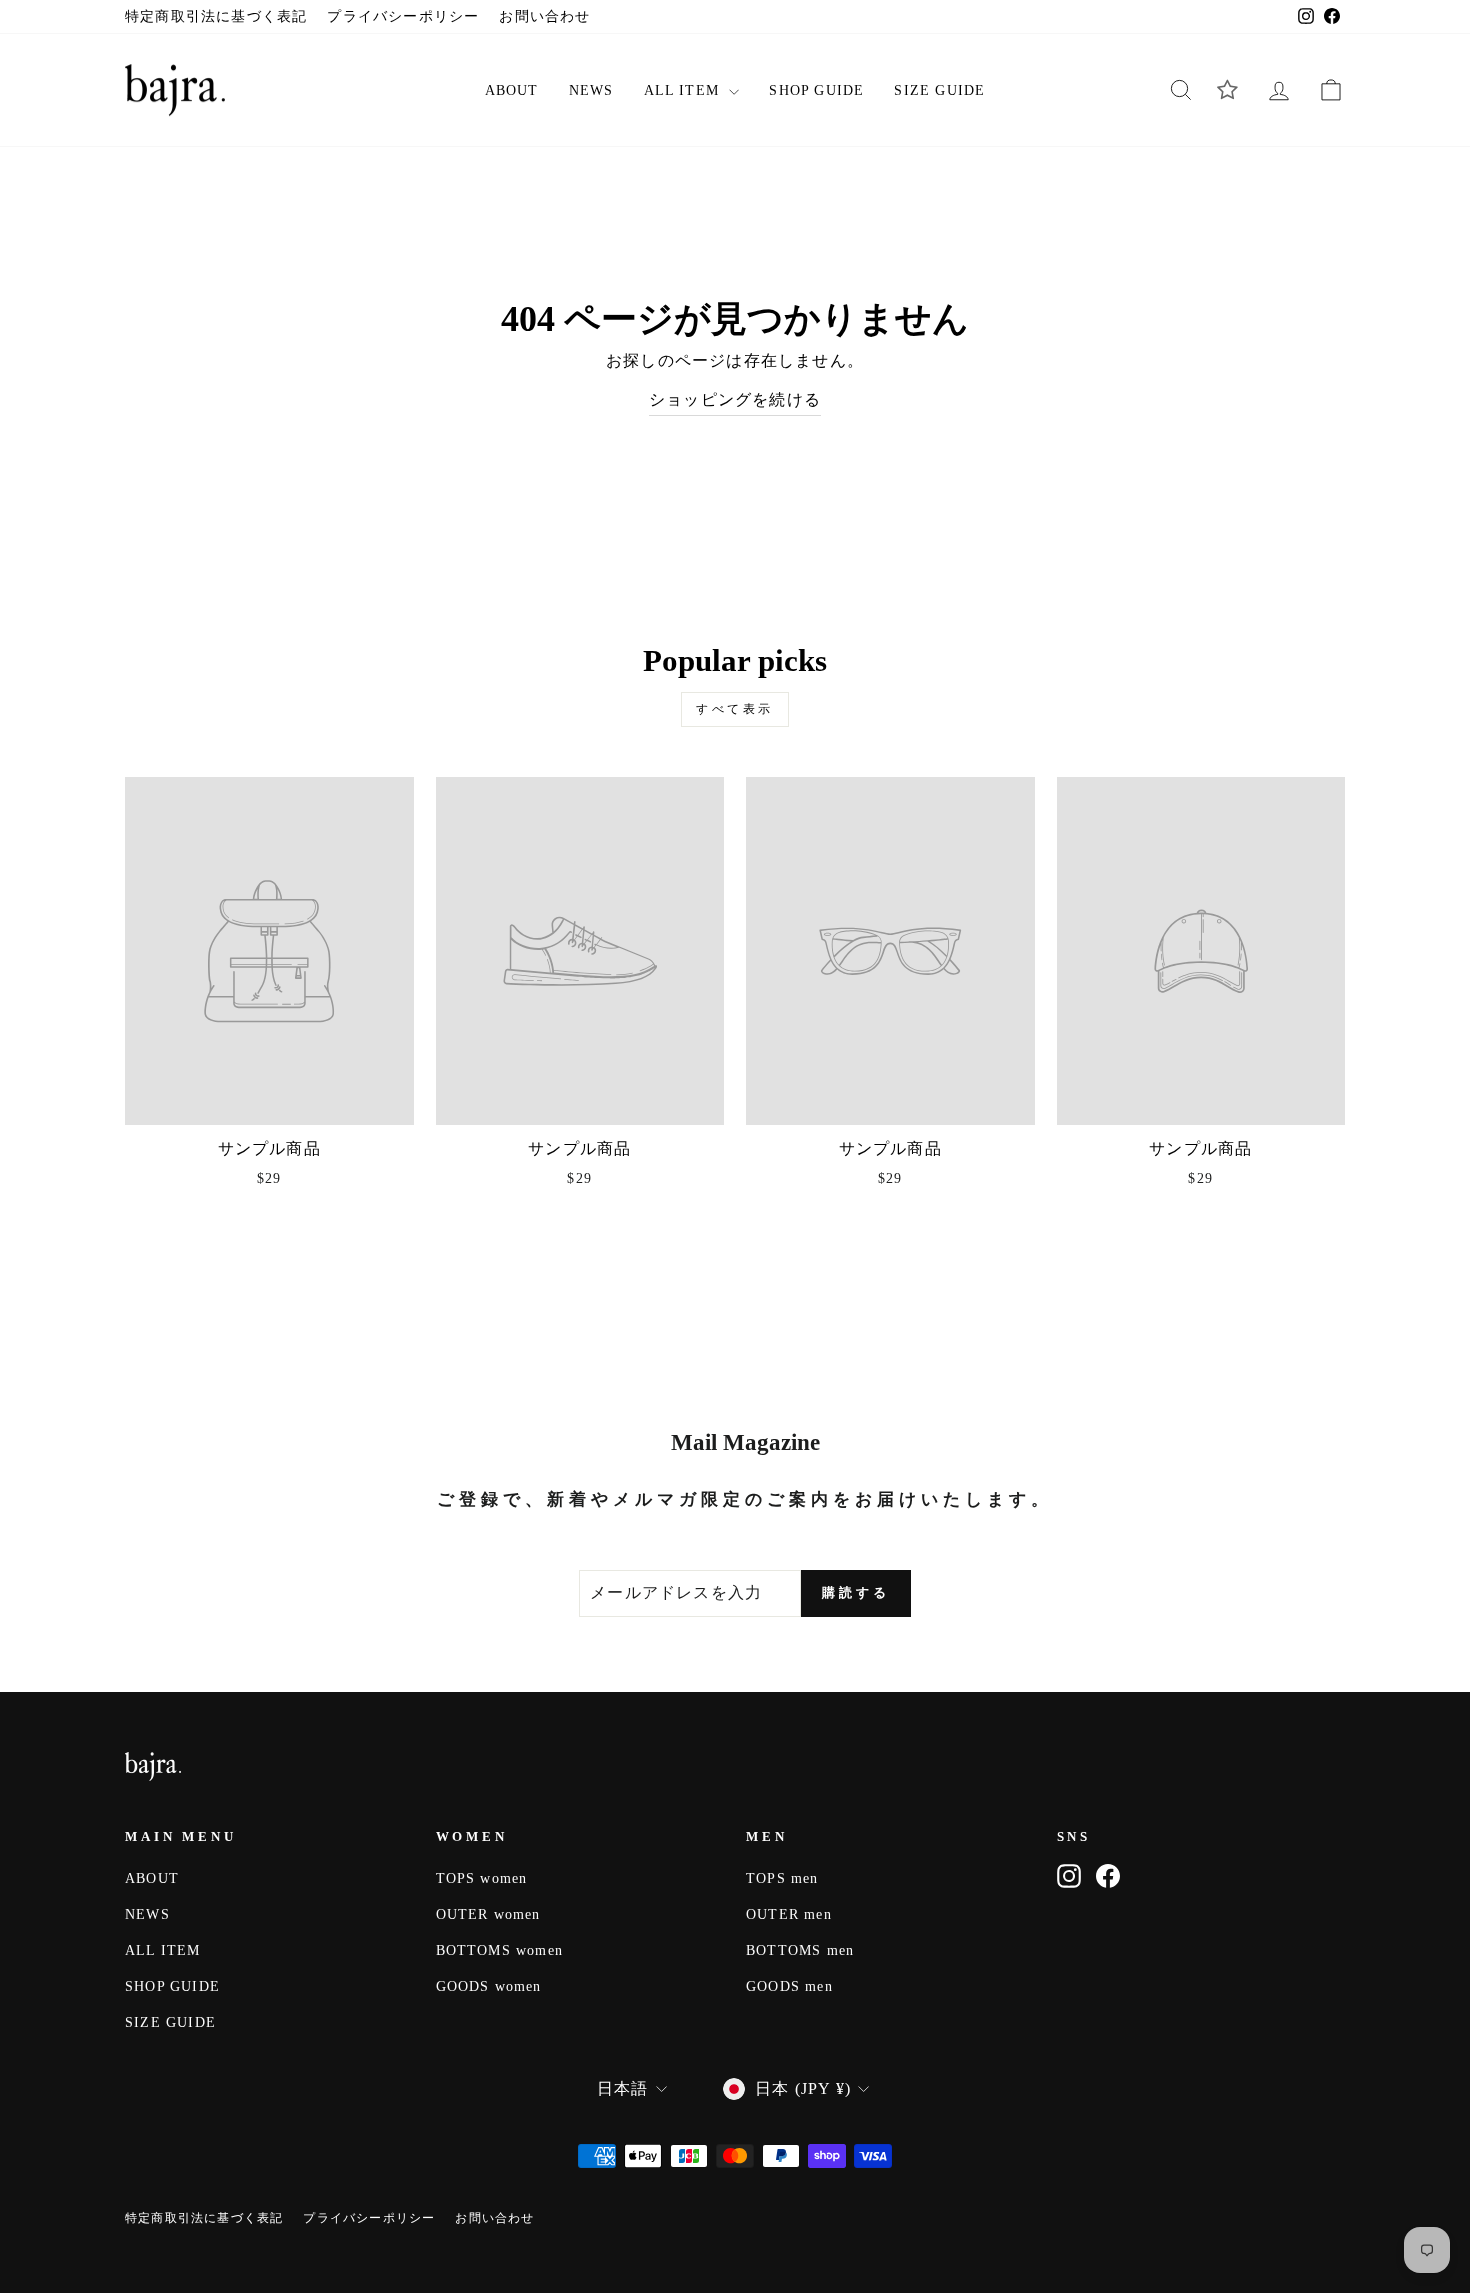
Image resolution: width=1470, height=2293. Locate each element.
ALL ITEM (684, 90)
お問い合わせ (544, 16)
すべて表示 (735, 709)
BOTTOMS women (500, 1950)
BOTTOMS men (800, 1950)
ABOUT (512, 90)
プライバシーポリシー (403, 16)
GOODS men (789, 1986)
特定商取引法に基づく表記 (216, 16)
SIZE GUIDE (939, 90)
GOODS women (489, 1986)
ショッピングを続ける (735, 399)
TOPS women (482, 1878)
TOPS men (782, 1878)
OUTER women (488, 1914)
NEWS (591, 90)
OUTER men (789, 1914)
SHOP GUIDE (816, 90)
